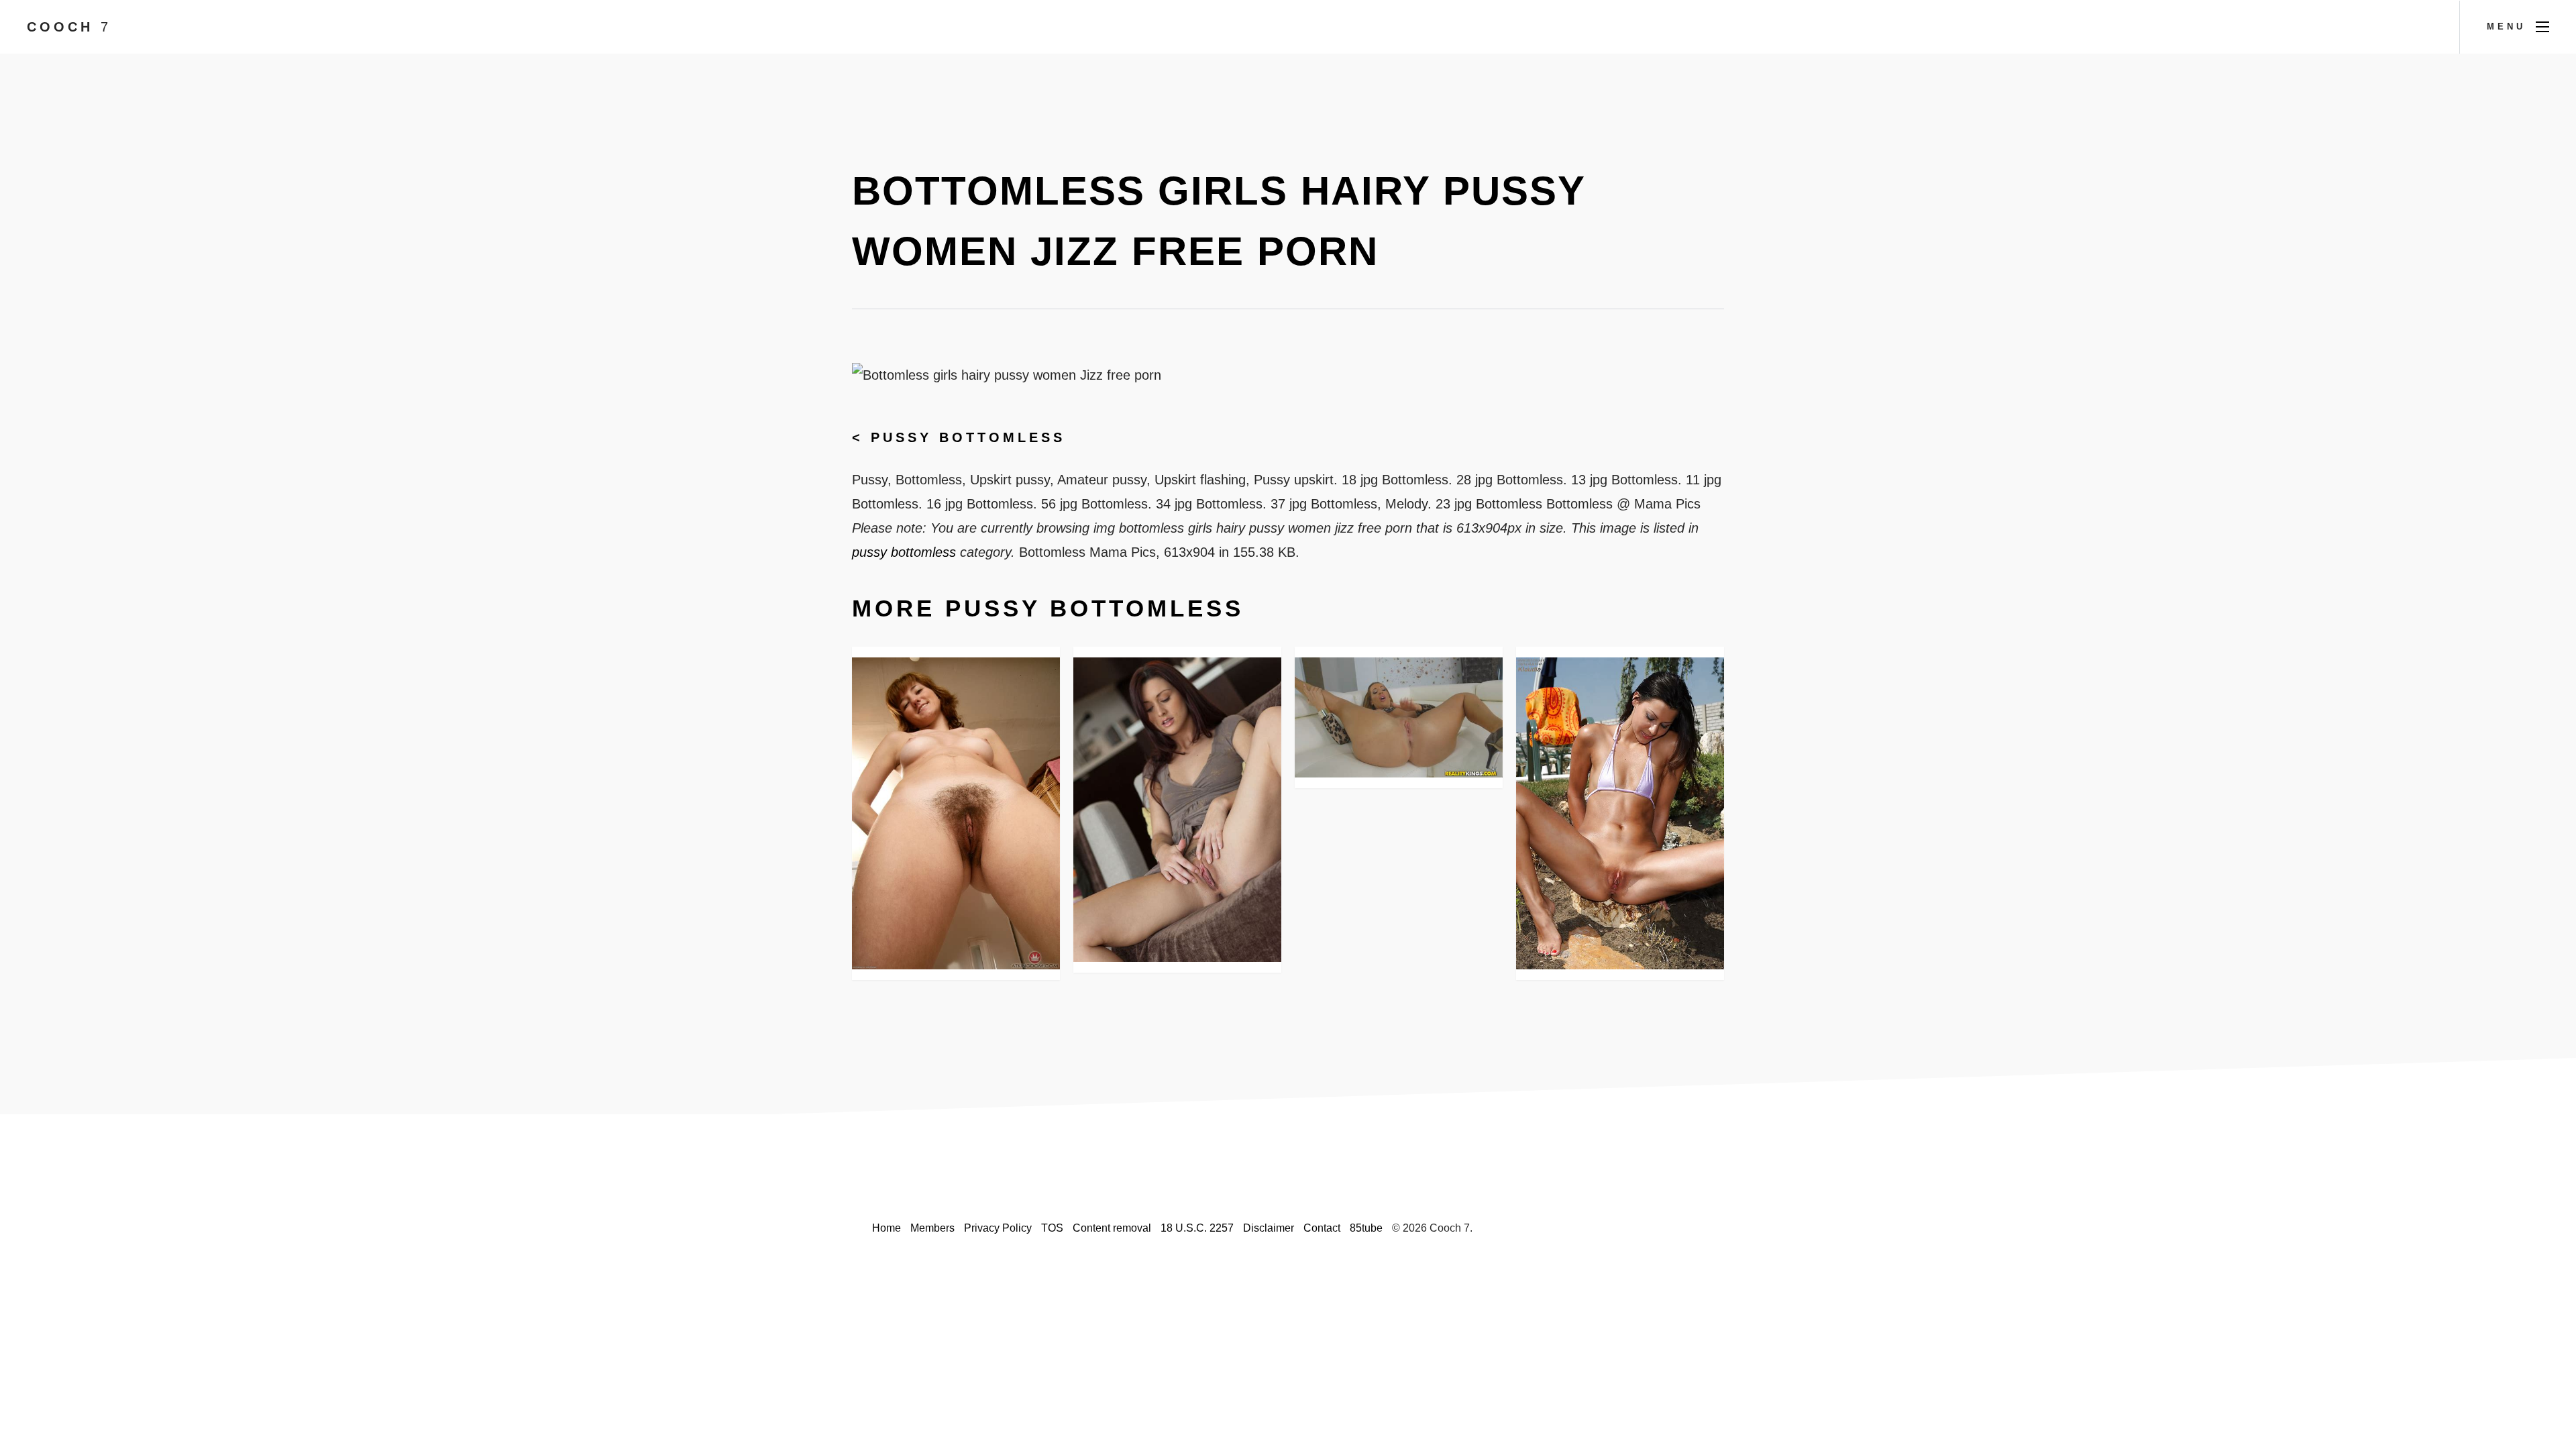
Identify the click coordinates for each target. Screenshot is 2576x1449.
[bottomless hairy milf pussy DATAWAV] (956, 813)
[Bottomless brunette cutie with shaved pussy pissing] (1620, 814)
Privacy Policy (998, 1228)
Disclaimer (1269, 1228)
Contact (1322, 1228)
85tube (1366, 1228)
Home (887, 1228)
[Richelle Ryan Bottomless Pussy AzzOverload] (1399, 718)
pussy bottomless (968, 437)
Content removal (1112, 1228)
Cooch (69, 27)
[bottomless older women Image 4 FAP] (1177, 810)
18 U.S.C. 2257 (1197, 1228)
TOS (1052, 1228)
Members (932, 1228)
